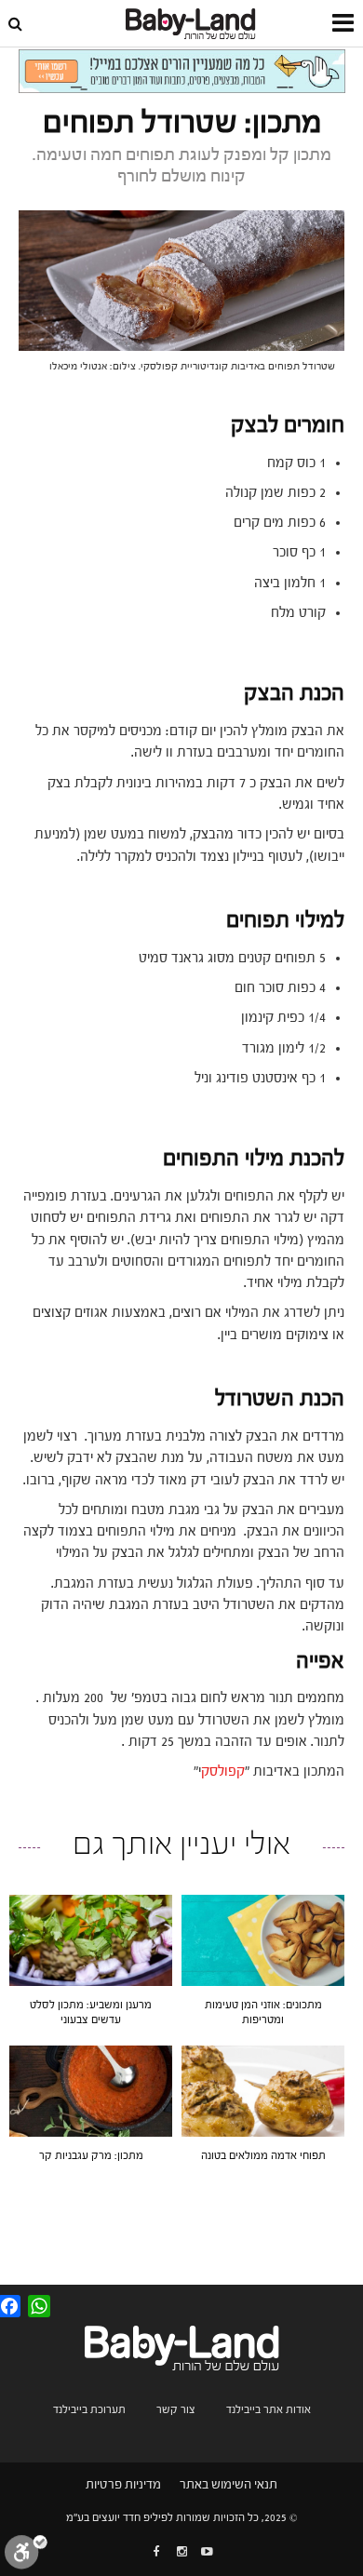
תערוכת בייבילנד (89, 2409)
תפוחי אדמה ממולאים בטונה (263, 2155)
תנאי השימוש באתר (229, 2485)
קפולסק (223, 1771)
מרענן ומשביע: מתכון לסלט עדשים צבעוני (91, 2012)
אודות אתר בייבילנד (269, 2409)
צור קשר (176, 2409)
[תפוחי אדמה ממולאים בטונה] (263, 2091)
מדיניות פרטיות (123, 2485)
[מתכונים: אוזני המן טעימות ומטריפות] (263, 1939)
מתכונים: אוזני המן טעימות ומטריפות (263, 2012)
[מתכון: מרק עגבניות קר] (91, 2091)
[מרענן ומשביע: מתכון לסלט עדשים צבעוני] (91, 1939)
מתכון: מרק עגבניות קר (91, 2155)
